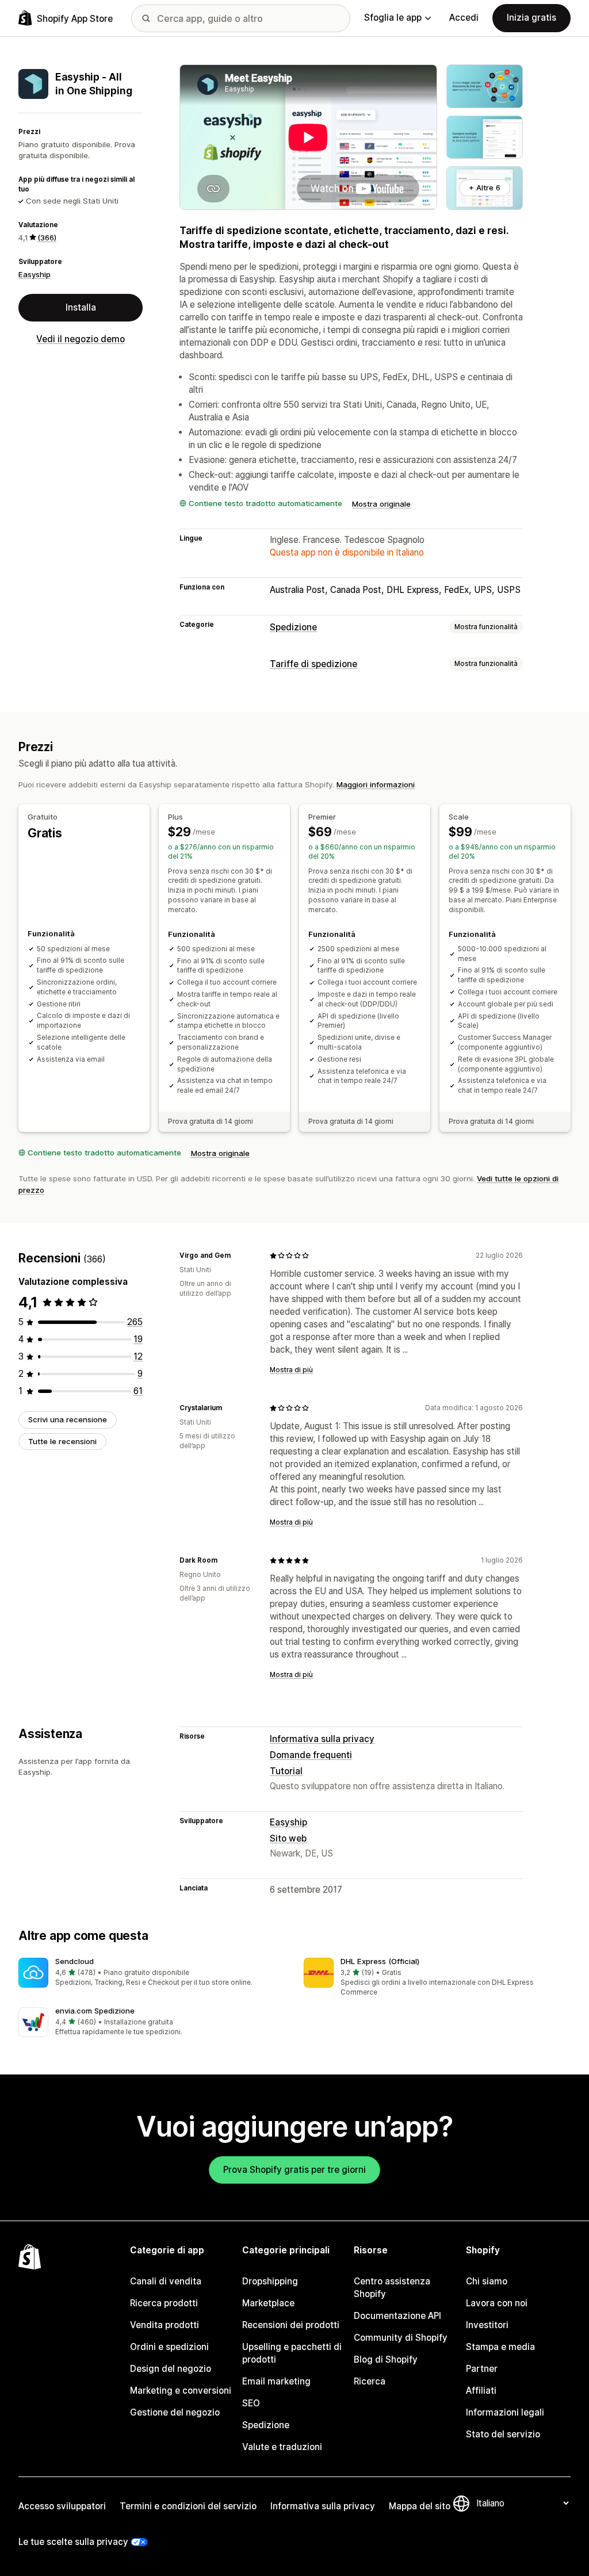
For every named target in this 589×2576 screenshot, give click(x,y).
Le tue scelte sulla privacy (73, 2542)
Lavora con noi (497, 2303)
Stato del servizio (503, 2434)
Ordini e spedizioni (169, 2347)
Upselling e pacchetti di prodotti (292, 2353)
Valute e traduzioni (282, 2447)
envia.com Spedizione (95, 2011)
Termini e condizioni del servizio (188, 2506)
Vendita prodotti (165, 2325)
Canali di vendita (166, 2281)
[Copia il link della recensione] (238, 1256)
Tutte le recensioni (62, 1441)
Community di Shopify (401, 2338)
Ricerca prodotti (164, 2303)
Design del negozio (171, 2369)
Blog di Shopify (386, 2359)
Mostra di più (291, 1370)
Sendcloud (74, 1961)
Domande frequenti (311, 1755)
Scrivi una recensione (68, 1419)
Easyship (35, 274)
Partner (482, 2369)
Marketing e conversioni (181, 2391)
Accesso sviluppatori (62, 2506)
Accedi (464, 18)
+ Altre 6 (485, 187)
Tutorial (286, 1771)
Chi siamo (487, 2281)
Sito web (288, 1838)
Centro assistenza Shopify (392, 2288)
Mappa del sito (420, 2506)
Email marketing (276, 2381)
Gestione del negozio (175, 2412)
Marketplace (268, 2303)
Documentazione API (397, 2316)
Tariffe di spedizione (313, 664)
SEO (251, 2403)
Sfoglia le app (393, 18)
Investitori (487, 2325)
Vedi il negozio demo (81, 339)
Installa (81, 307)
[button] (152, 1973)
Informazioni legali (505, 2412)
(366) (47, 238)
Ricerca (370, 2381)
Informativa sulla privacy (322, 1739)
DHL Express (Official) (380, 1961)
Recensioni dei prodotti (291, 2325)
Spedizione (293, 627)
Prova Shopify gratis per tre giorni (294, 2170)
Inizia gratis (531, 18)
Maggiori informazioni (376, 784)
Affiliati (481, 2391)
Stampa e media (500, 2347)
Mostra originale (381, 504)
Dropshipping (270, 2281)
